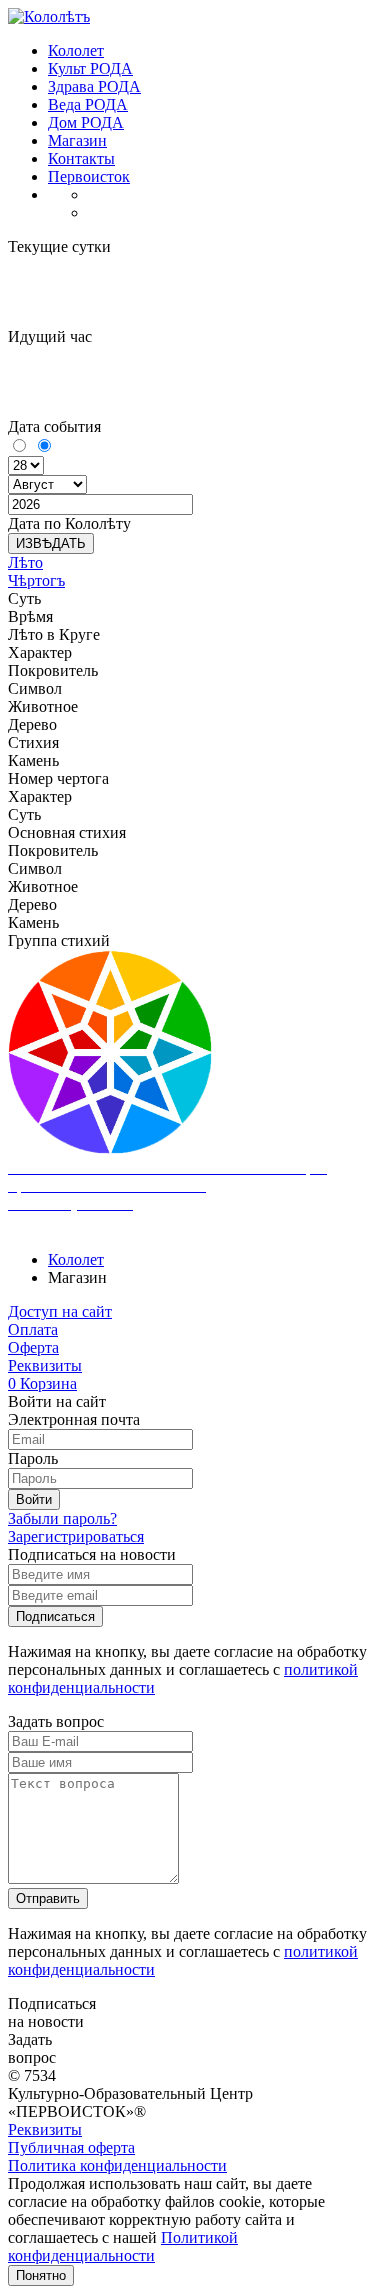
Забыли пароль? (62, 1518)
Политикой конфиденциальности (123, 2246)
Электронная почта (74, 1419)
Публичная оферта (71, 2147)
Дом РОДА (86, 122)
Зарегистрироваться (76, 1536)
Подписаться (55, 1616)
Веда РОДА (88, 104)
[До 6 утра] (20, 446)
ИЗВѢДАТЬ (51, 543)
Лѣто (25, 562)
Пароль (33, 1458)
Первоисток (89, 176)
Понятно (41, 2275)
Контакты (81, 158)
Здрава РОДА (94, 86)
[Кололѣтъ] (49, 16)
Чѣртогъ (36, 580)
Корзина (42, 1383)
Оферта (33, 1347)
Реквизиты (45, 1365)
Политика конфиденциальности (117, 2165)
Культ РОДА (90, 68)
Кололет (76, 50)
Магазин (77, 140)
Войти (34, 1499)
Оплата (33, 1329)
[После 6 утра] (43, 446)
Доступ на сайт (60, 1311)
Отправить (48, 1898)
